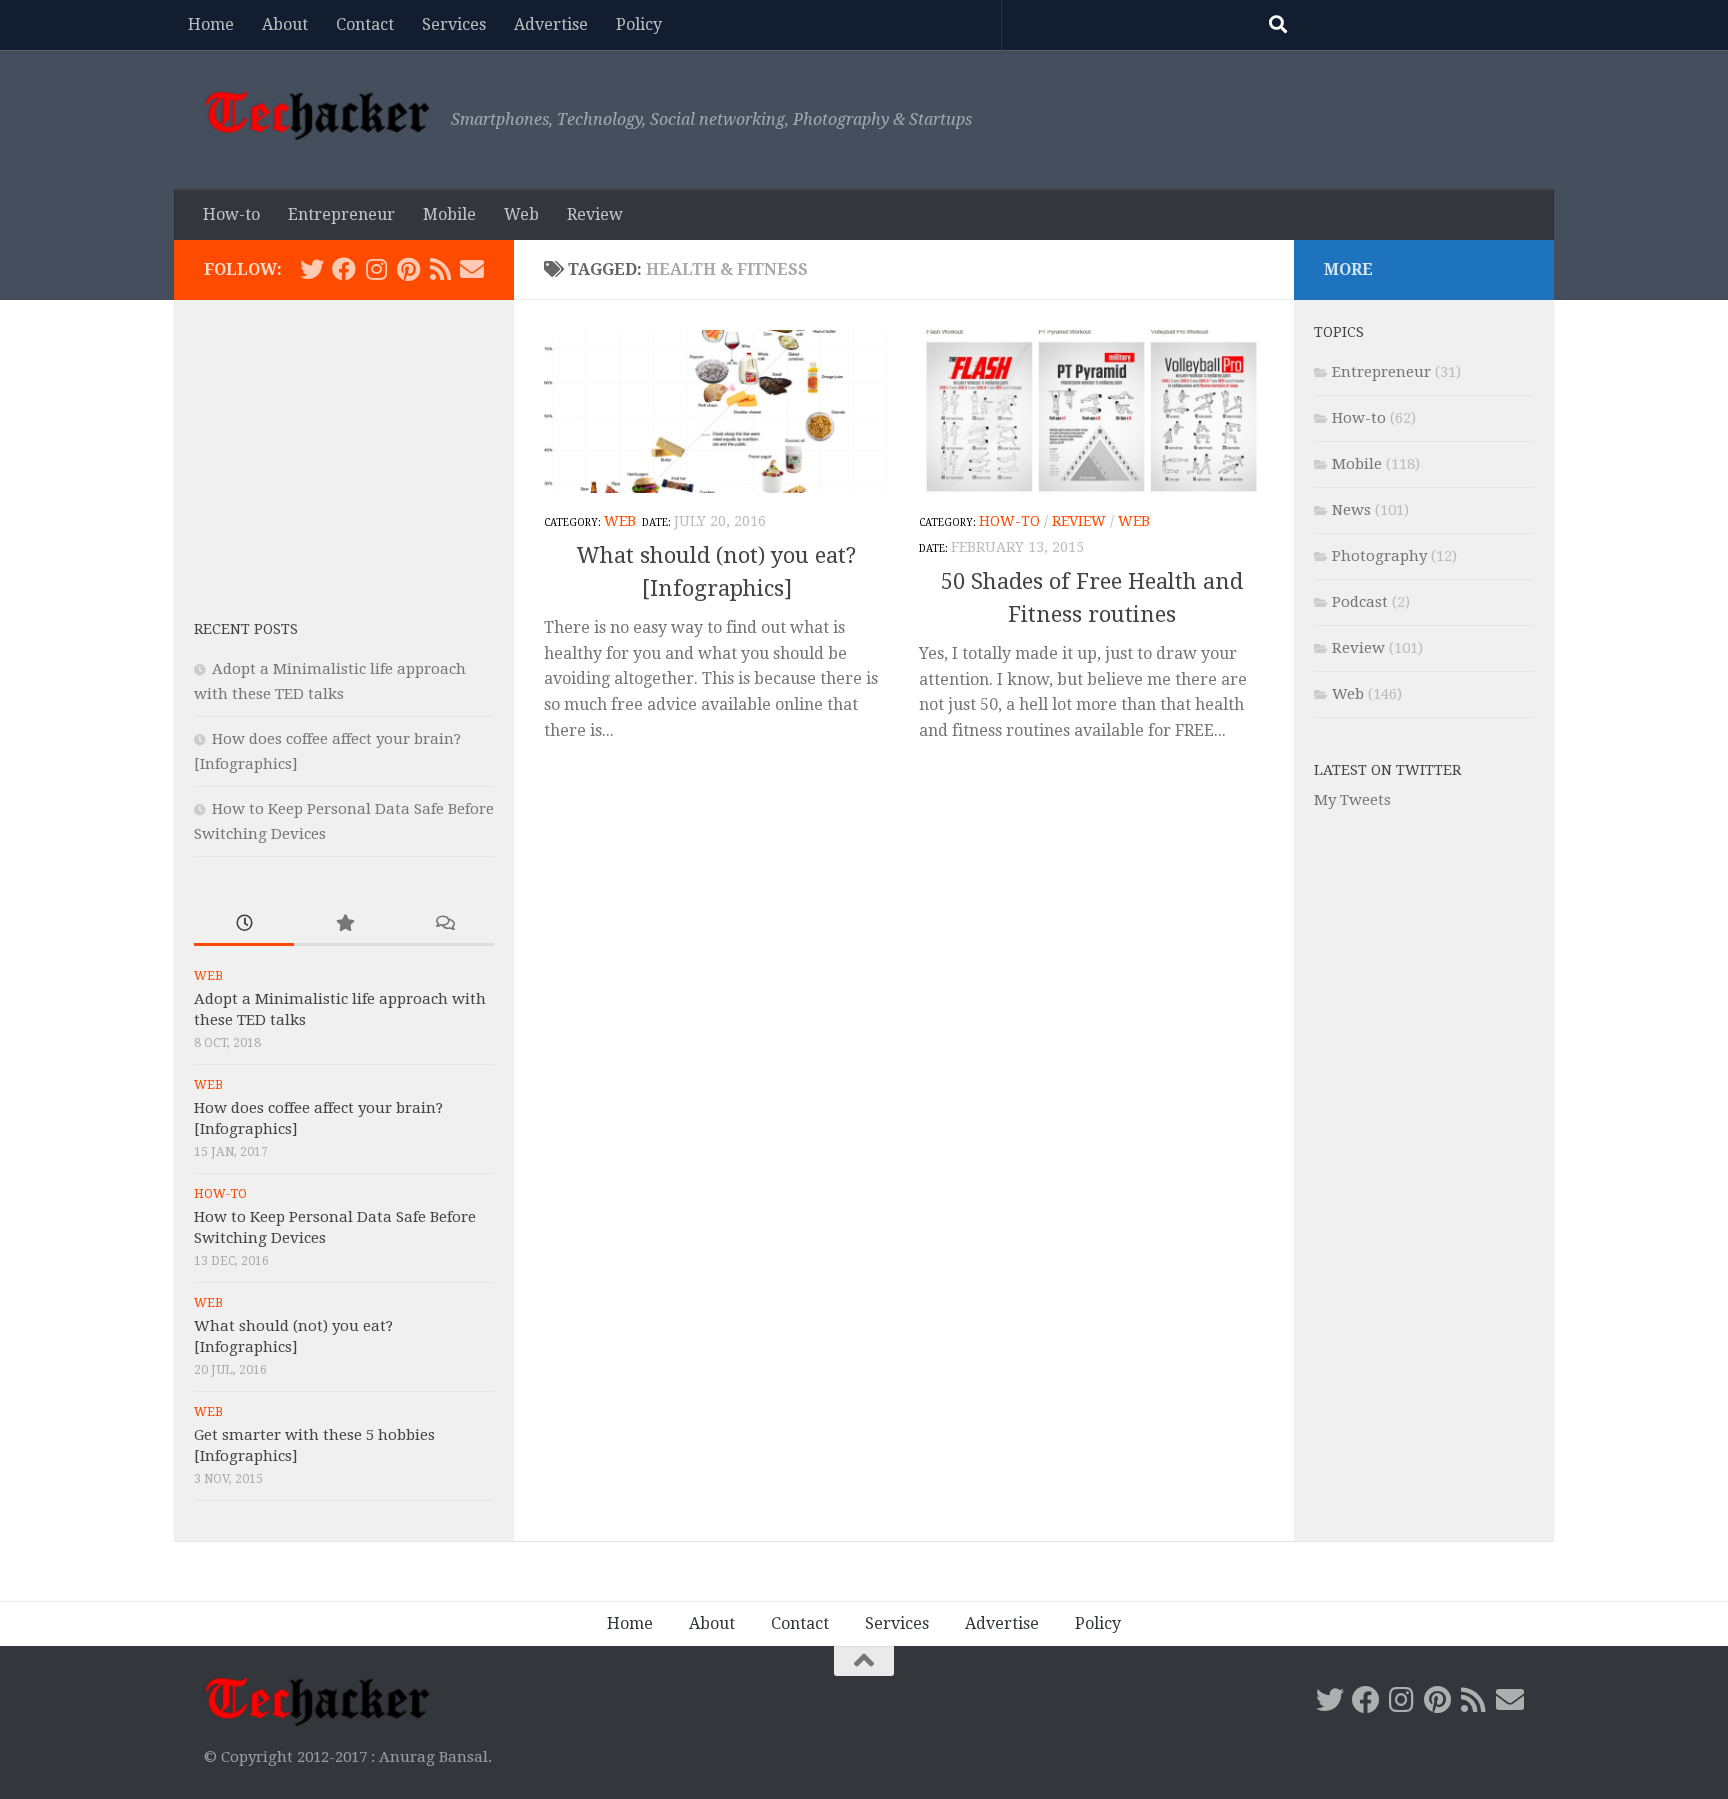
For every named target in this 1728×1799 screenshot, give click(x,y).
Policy (639, 24)
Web (521, 214)
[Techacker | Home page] (317, 115)
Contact (365, 24)
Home (211, 24)
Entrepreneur (341, 214)
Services (454, 24)
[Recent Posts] (244, 924)
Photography (1379, 556)
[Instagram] (376, 269)
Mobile (449, 214)
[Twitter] (312, 269)
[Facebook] (344, 269)
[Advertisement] (344, 445)
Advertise (551, 24)
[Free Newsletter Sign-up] (472, 269)
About (285, 24)
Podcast (1360, 602)
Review (595, 214)
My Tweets (1352, 800)
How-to (231, 214)
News (1351, 510)
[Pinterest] (408, 269)
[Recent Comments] (444, 924)
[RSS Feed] (440, 269)
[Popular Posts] (344, 924)
